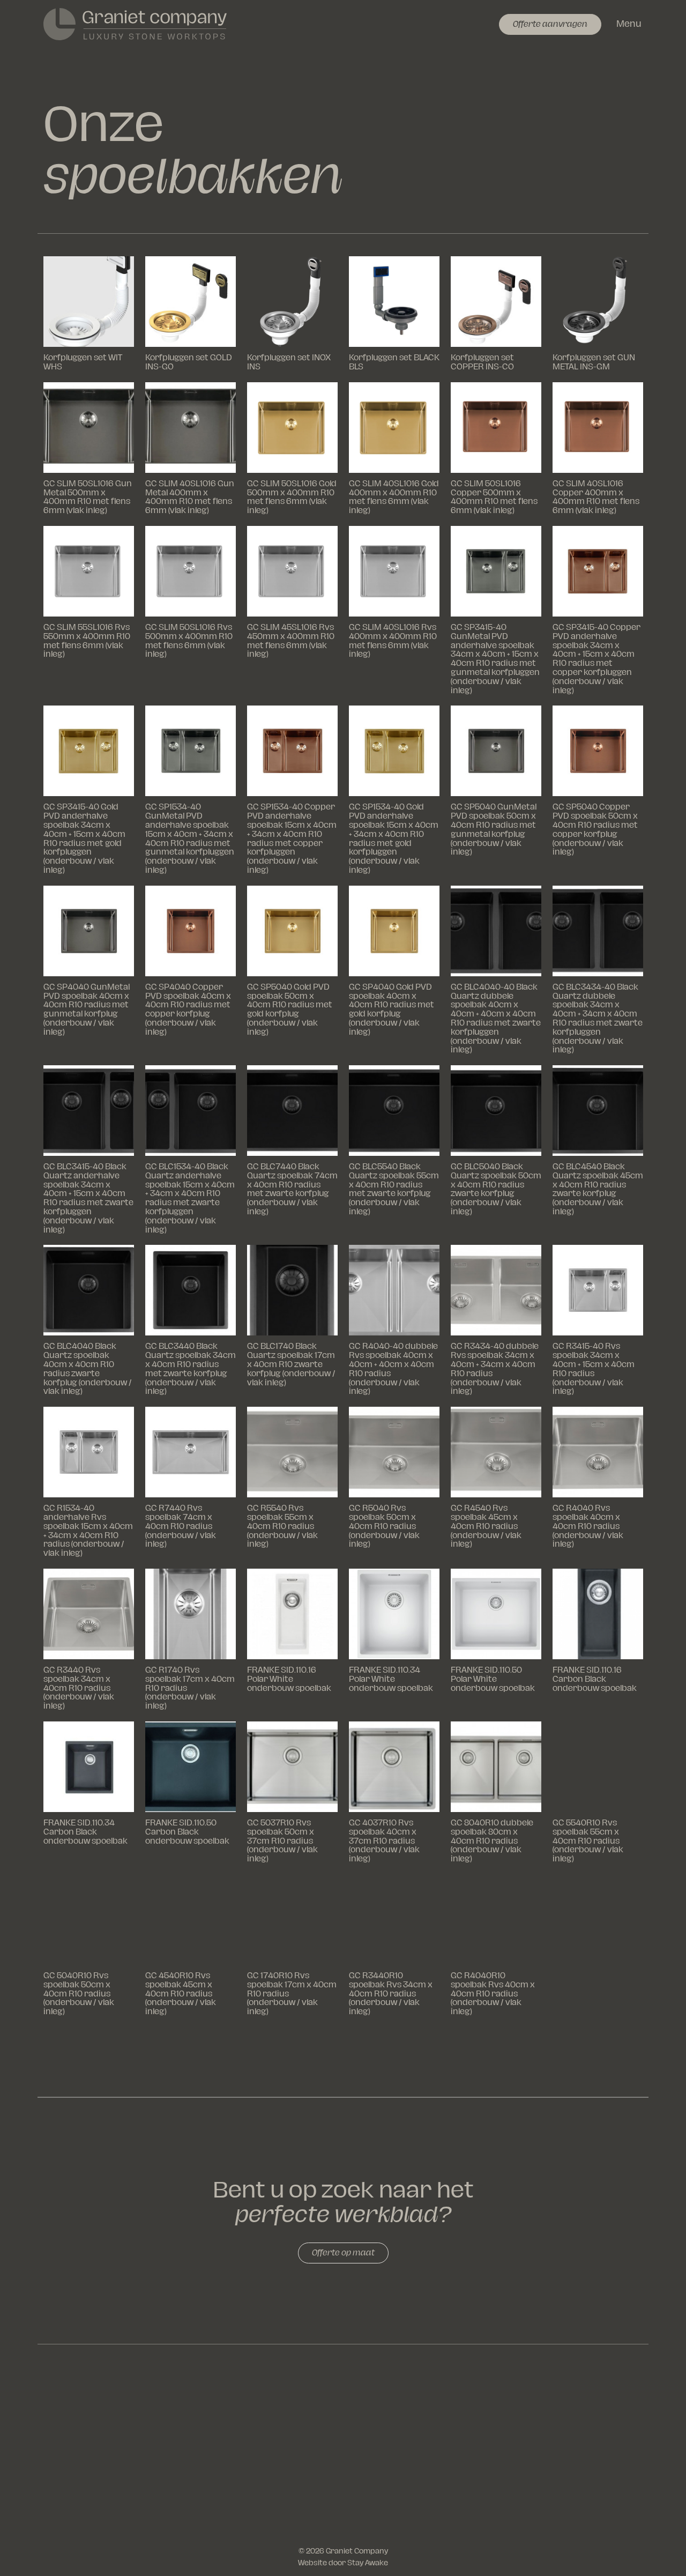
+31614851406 (573, 2414)
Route (617, 2497)
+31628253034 (592, 2403)
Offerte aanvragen (550, 24)
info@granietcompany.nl (538, 2450)
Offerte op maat (343, 2253)
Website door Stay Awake (343, 2563)
